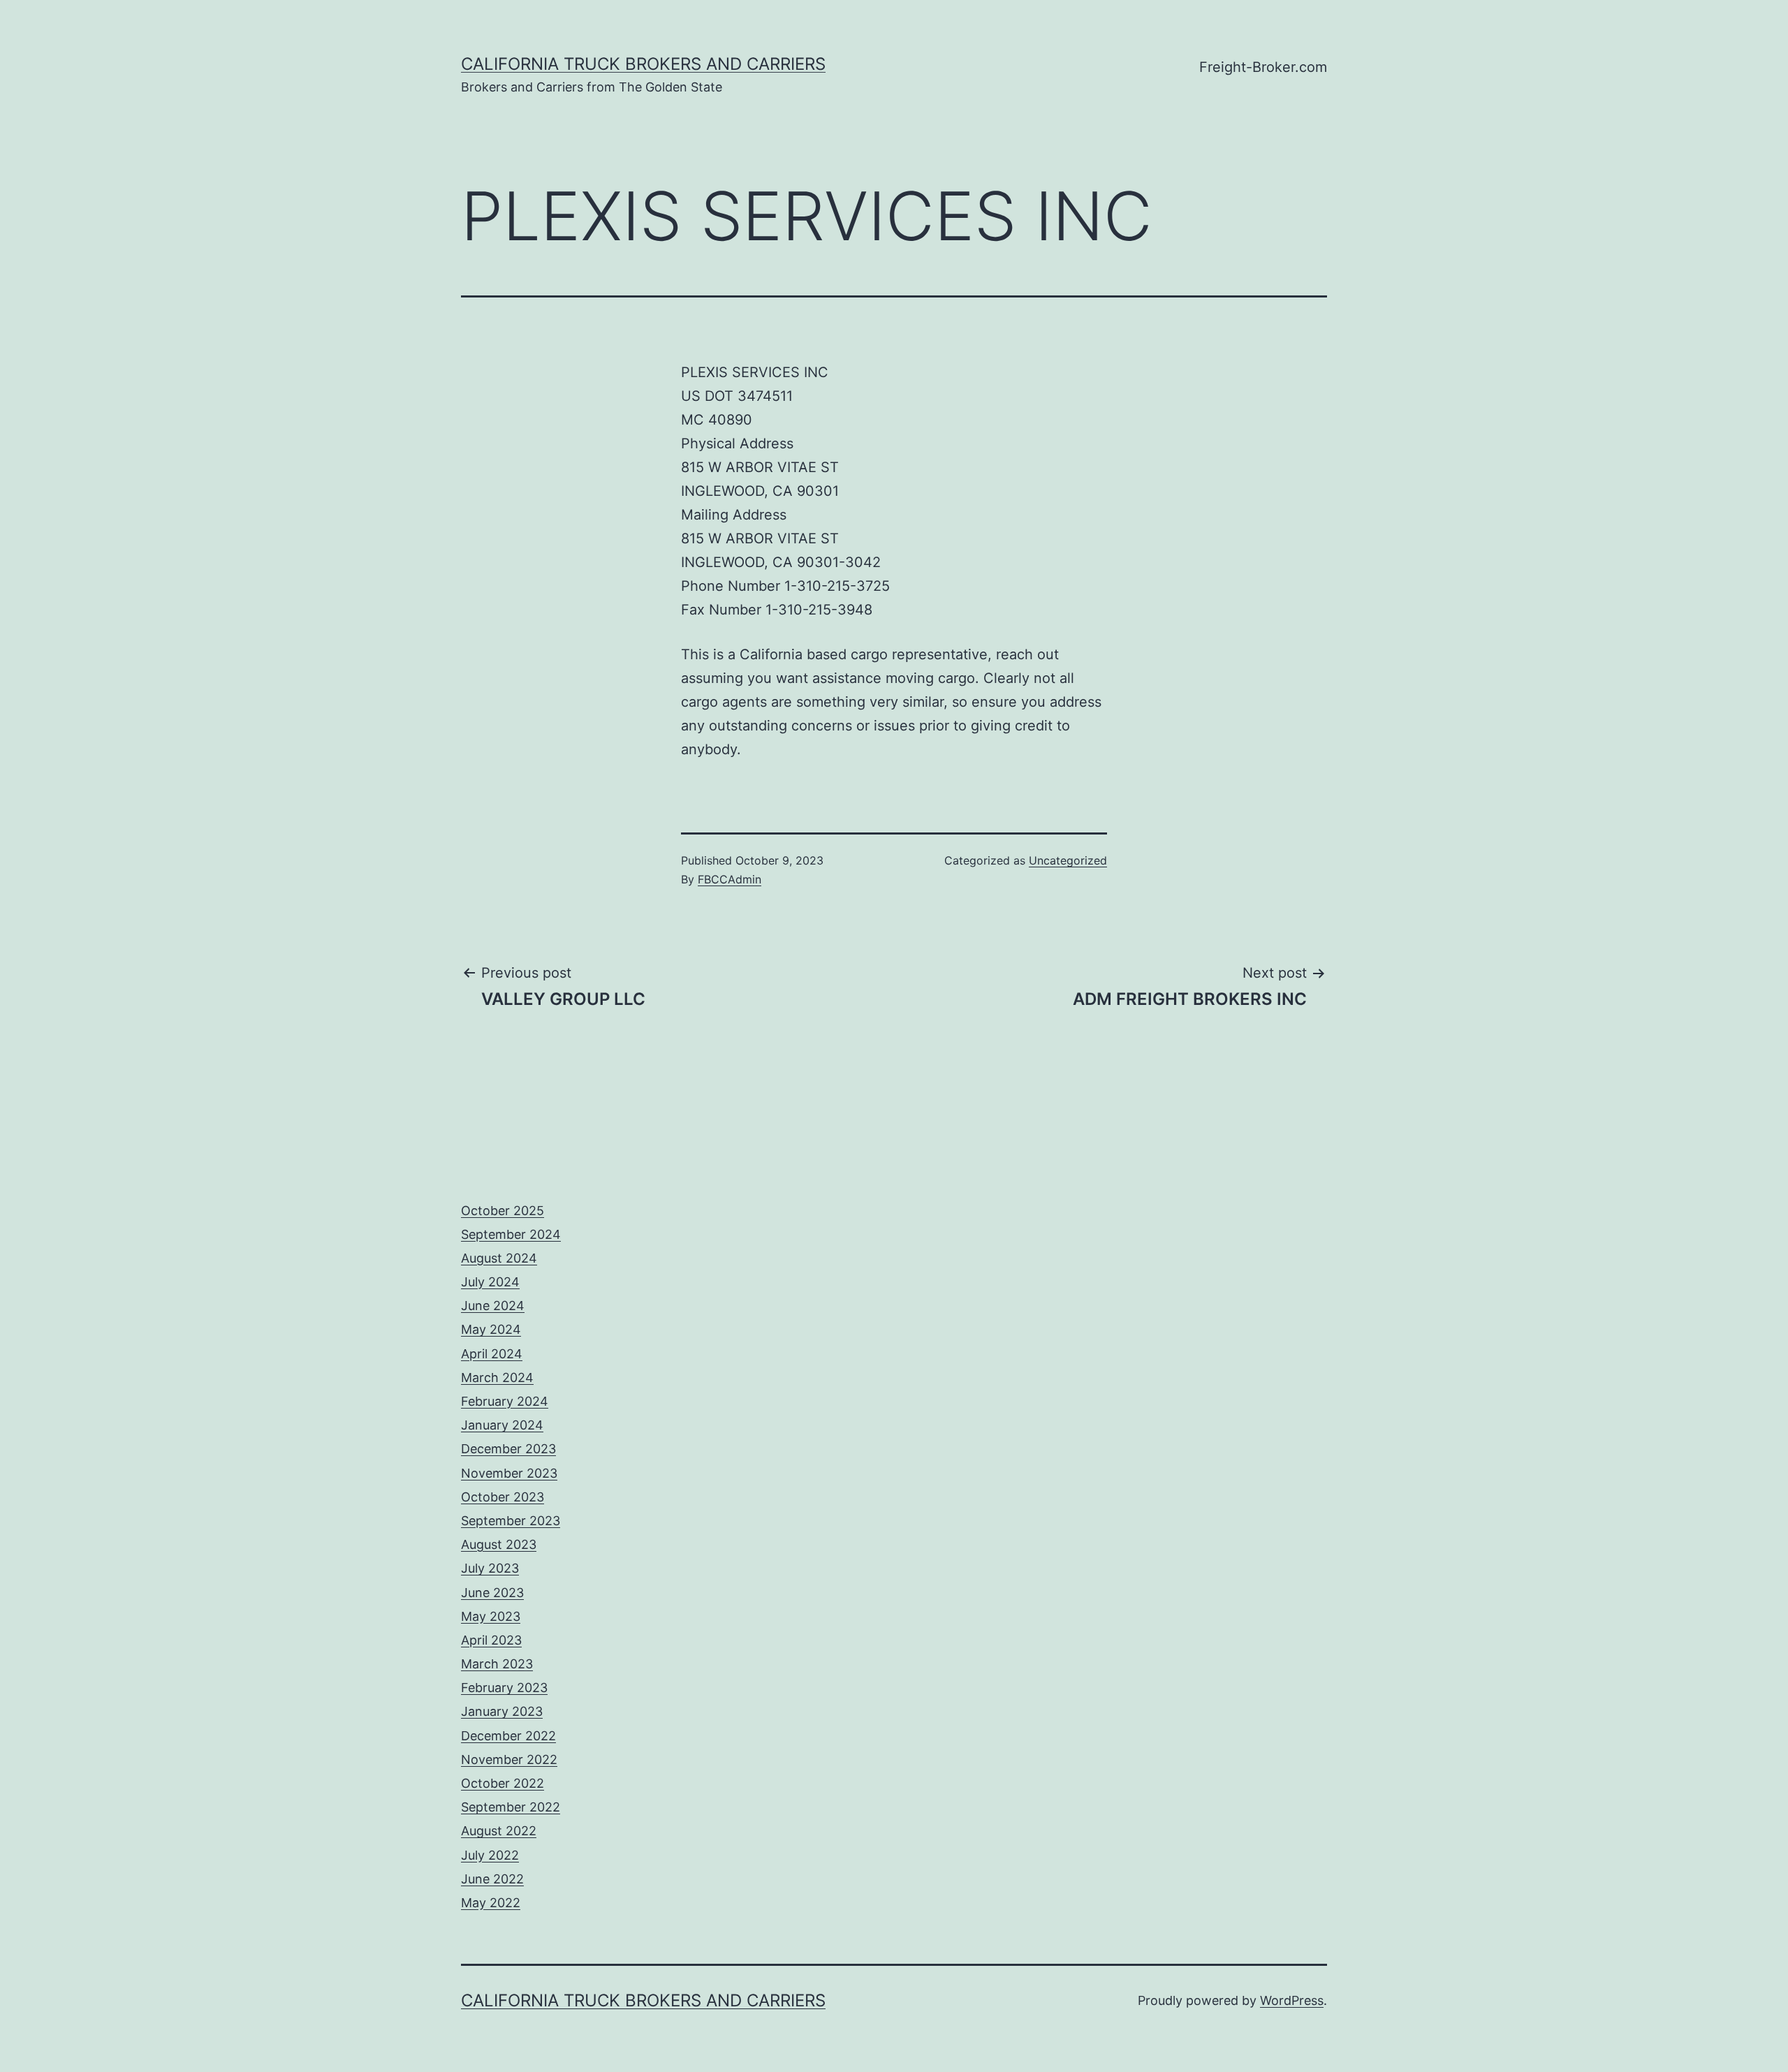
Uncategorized (1068, 860)
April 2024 (492, 1354)
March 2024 (497, 1377)
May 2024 (491, 1329)
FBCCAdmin (730, 879)
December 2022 (508, 1736)
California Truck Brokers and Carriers (643, 64)
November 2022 (509, 1759)
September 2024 (511, 1234)
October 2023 (503, 1497)
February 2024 (505, 1401)
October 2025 (503, 1211)
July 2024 (490, 1282)
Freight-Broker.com (1263, 67)
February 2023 (504, 1688)
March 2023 (497, 1664)
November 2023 (509, 1473)
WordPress (1292, 2000)
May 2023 (491, 1616)
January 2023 (502, 1711)
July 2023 (490, 1568)
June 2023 (492, 1593)
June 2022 (492, 1879)
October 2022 (503, 1783)
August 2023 (499, 1544)
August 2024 (499, 1258)
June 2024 (493, 1306)
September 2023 (511, 1521)
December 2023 (508, 1449)
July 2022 (490, 1855)
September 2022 (511, 1807)
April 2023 (491, 1640)
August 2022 (499, 1831)
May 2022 (491, 1903)
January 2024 (502, 1425)
